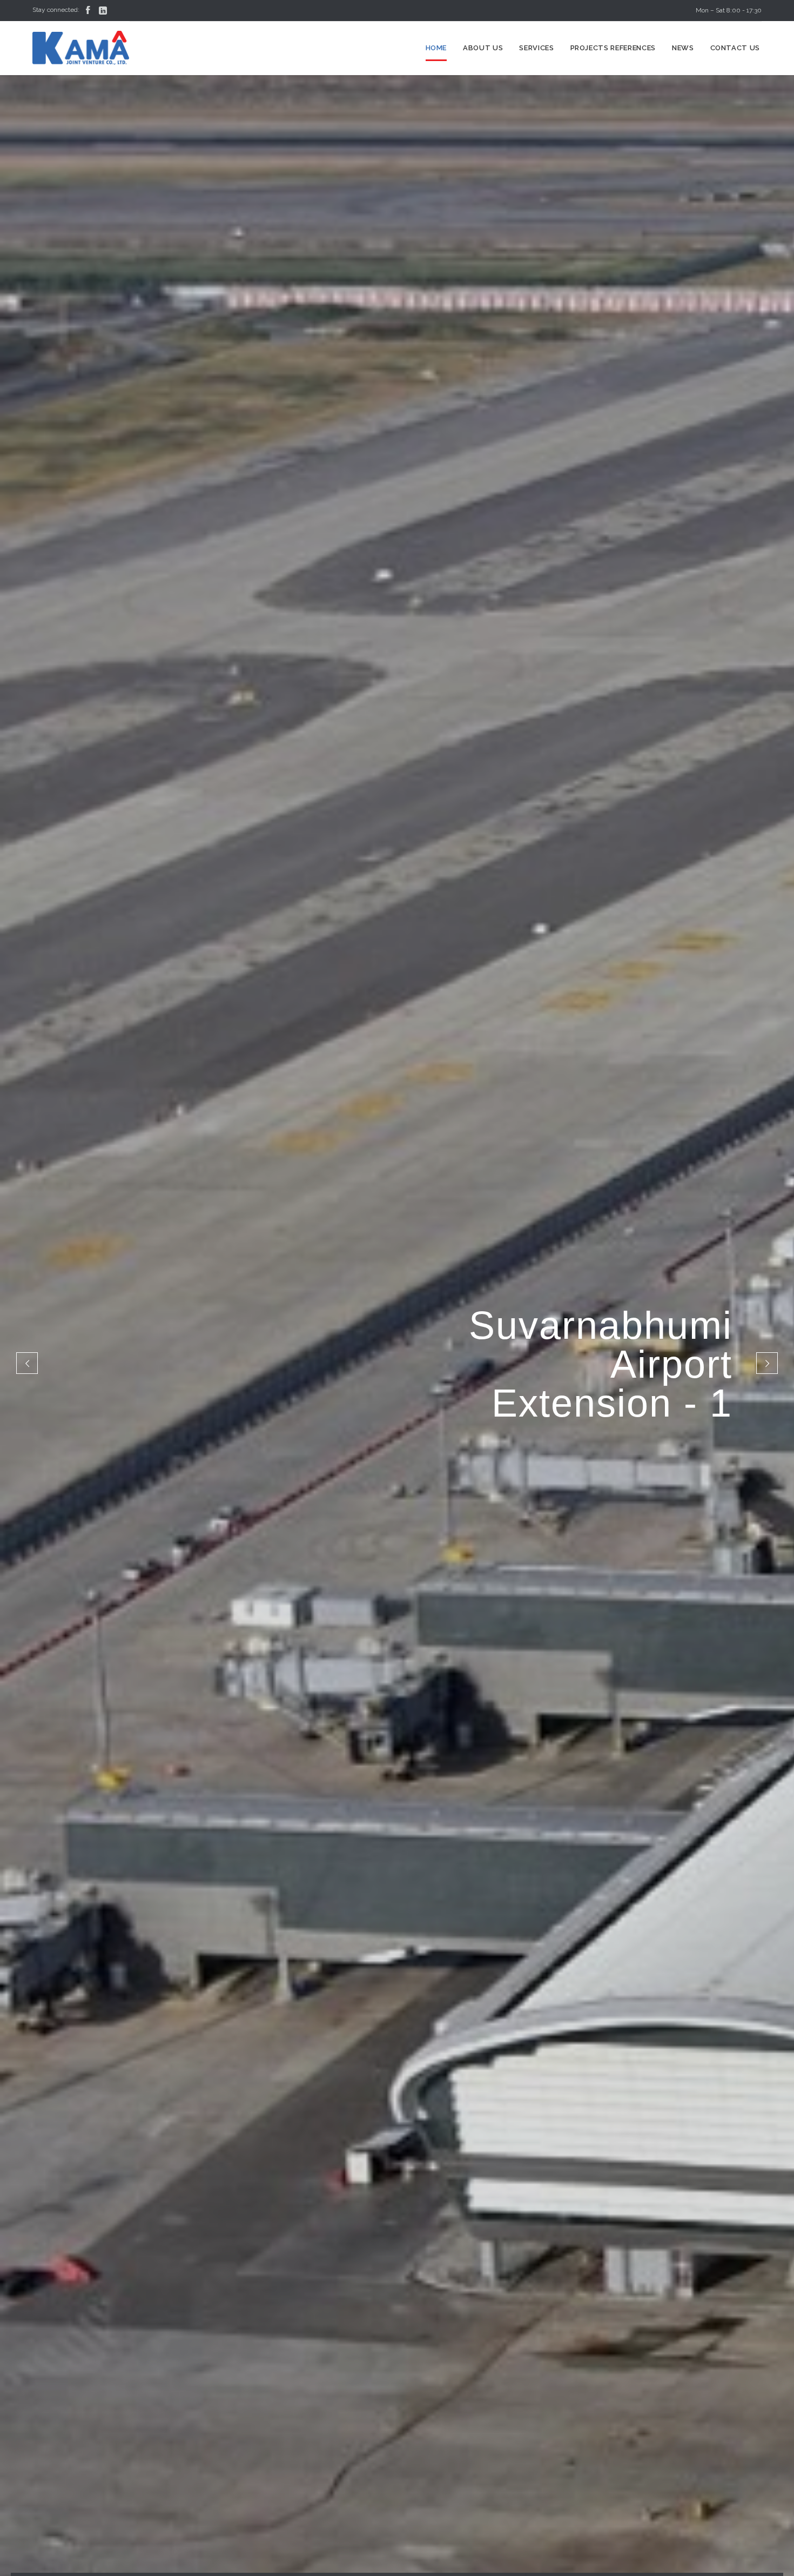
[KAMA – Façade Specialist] (81, 48)
